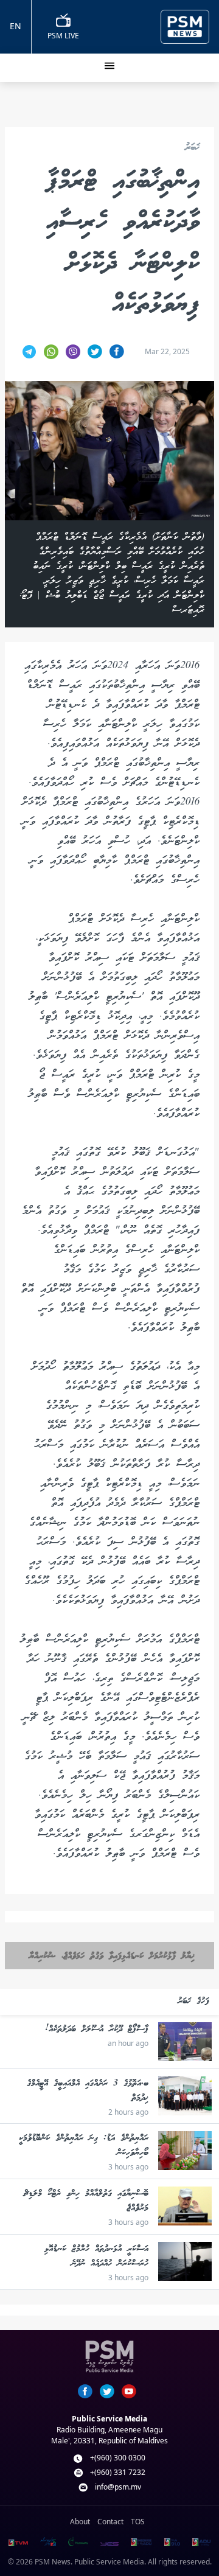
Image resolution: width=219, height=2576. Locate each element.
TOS (138, 2522)
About (80, 2522)
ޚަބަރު (192, 148)
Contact (110, 2522)
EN (16, 26)
